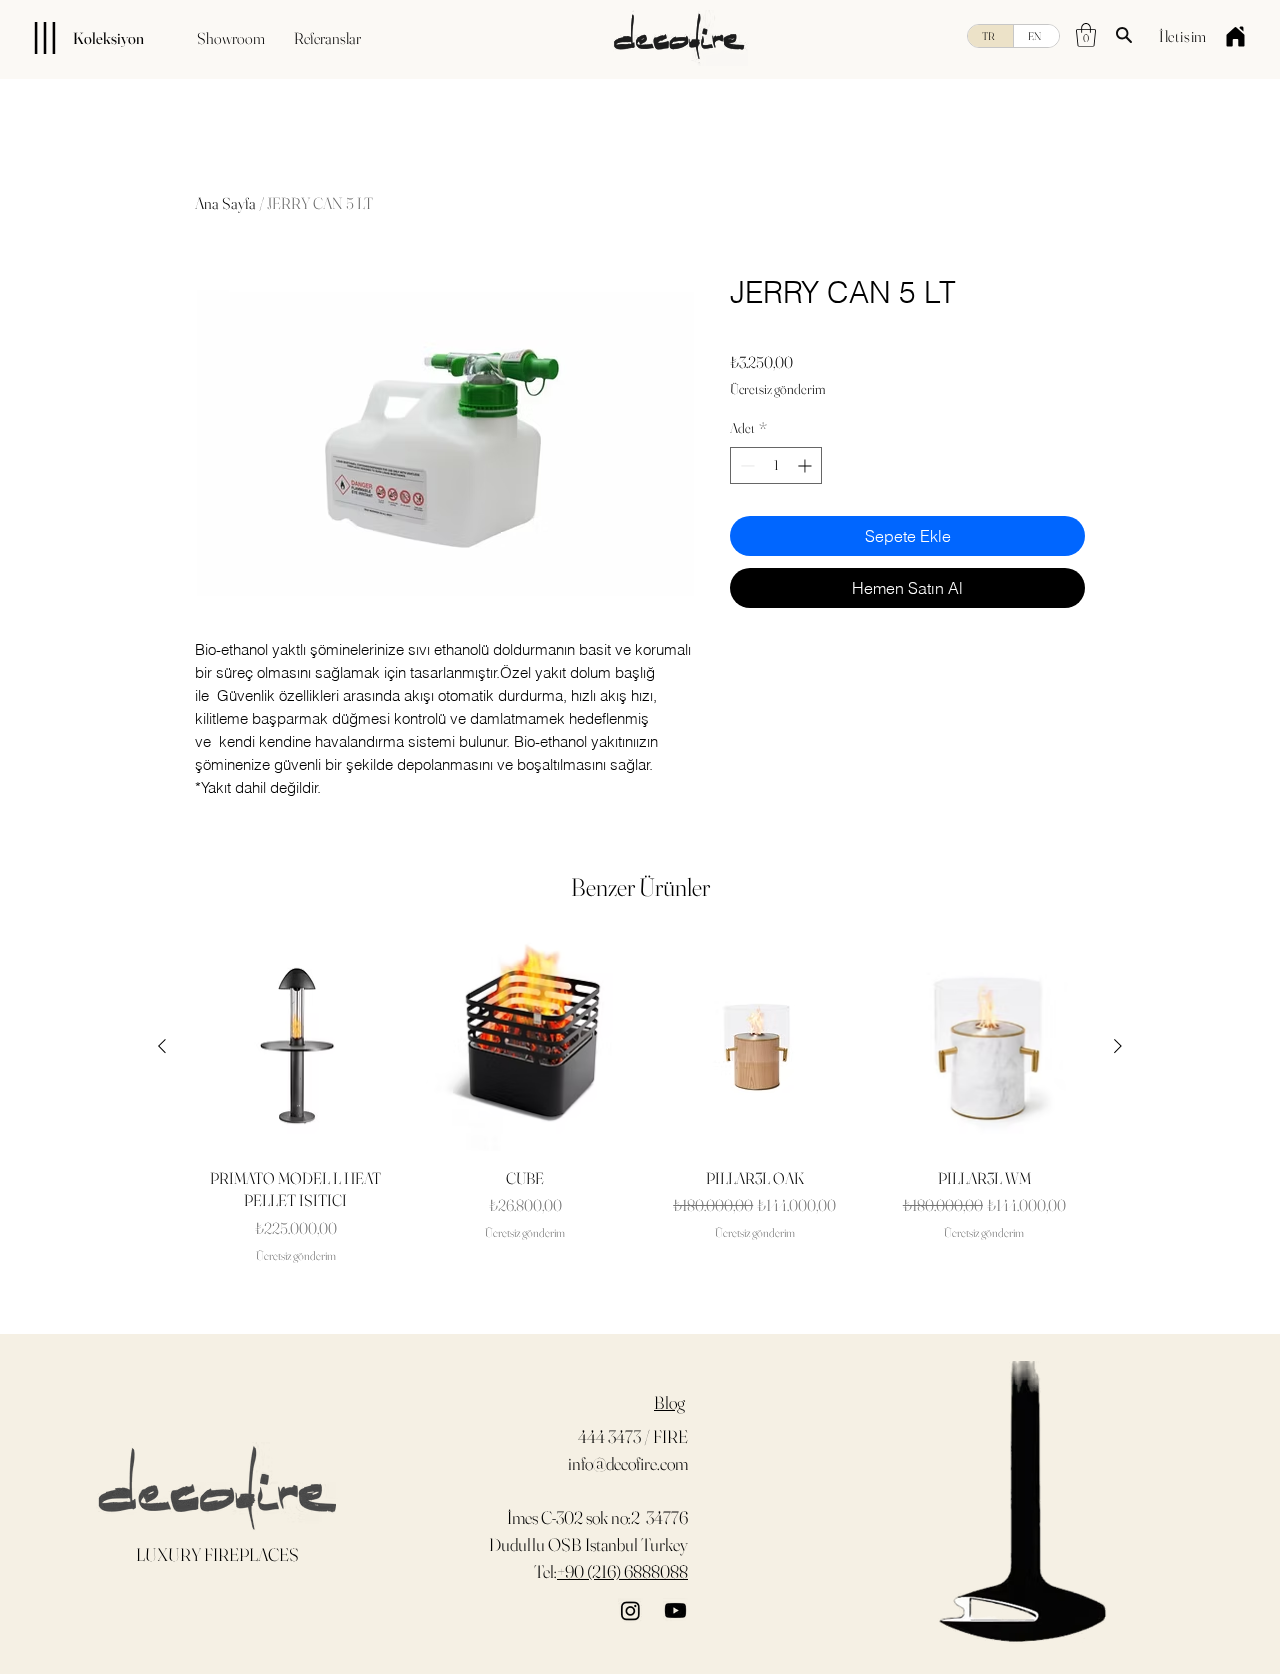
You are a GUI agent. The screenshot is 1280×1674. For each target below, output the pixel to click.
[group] (640, 1103)
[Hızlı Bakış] (296, 1047)
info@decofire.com (628, 1463)
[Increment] (806, 465)
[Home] (1235, 36)
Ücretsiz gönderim (777, 389)
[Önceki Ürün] (162, 1046)
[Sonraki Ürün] (1118, 1046)
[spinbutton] (776, 465)
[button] (1086, 35)
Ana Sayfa (225, 203)
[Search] (1124, 35)
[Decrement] (745, 465)
